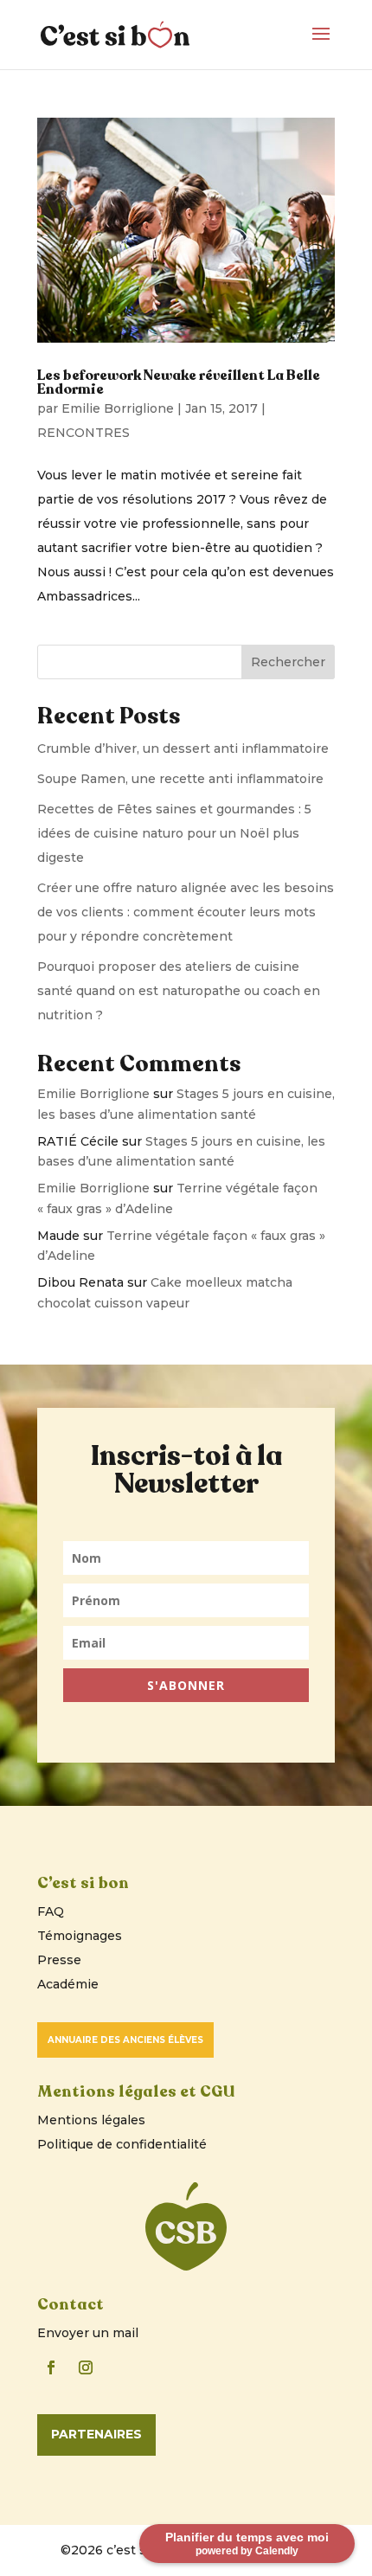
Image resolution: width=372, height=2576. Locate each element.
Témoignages (80, 1936)
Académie (68, 1984)
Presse (59, 1960)
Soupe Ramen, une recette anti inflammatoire (180, 779)
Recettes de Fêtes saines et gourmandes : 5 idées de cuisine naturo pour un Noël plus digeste (174, 833)
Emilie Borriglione (118, 408)
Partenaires (96, 2434)
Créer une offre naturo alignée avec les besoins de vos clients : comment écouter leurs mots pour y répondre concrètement (186, 912)
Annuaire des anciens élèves (125, 2040)
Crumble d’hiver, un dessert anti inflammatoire (183, 748)
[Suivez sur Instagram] (86, 2367)
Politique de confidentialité (122, 2144)
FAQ (51, 1911)
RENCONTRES (83, 433)
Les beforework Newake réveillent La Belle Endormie (179, 382)
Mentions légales (91, 2120)
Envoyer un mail (88, 2333)
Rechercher (288, 662)
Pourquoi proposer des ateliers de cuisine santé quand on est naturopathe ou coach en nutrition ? (179, 991)
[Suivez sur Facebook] (51, 2367)
